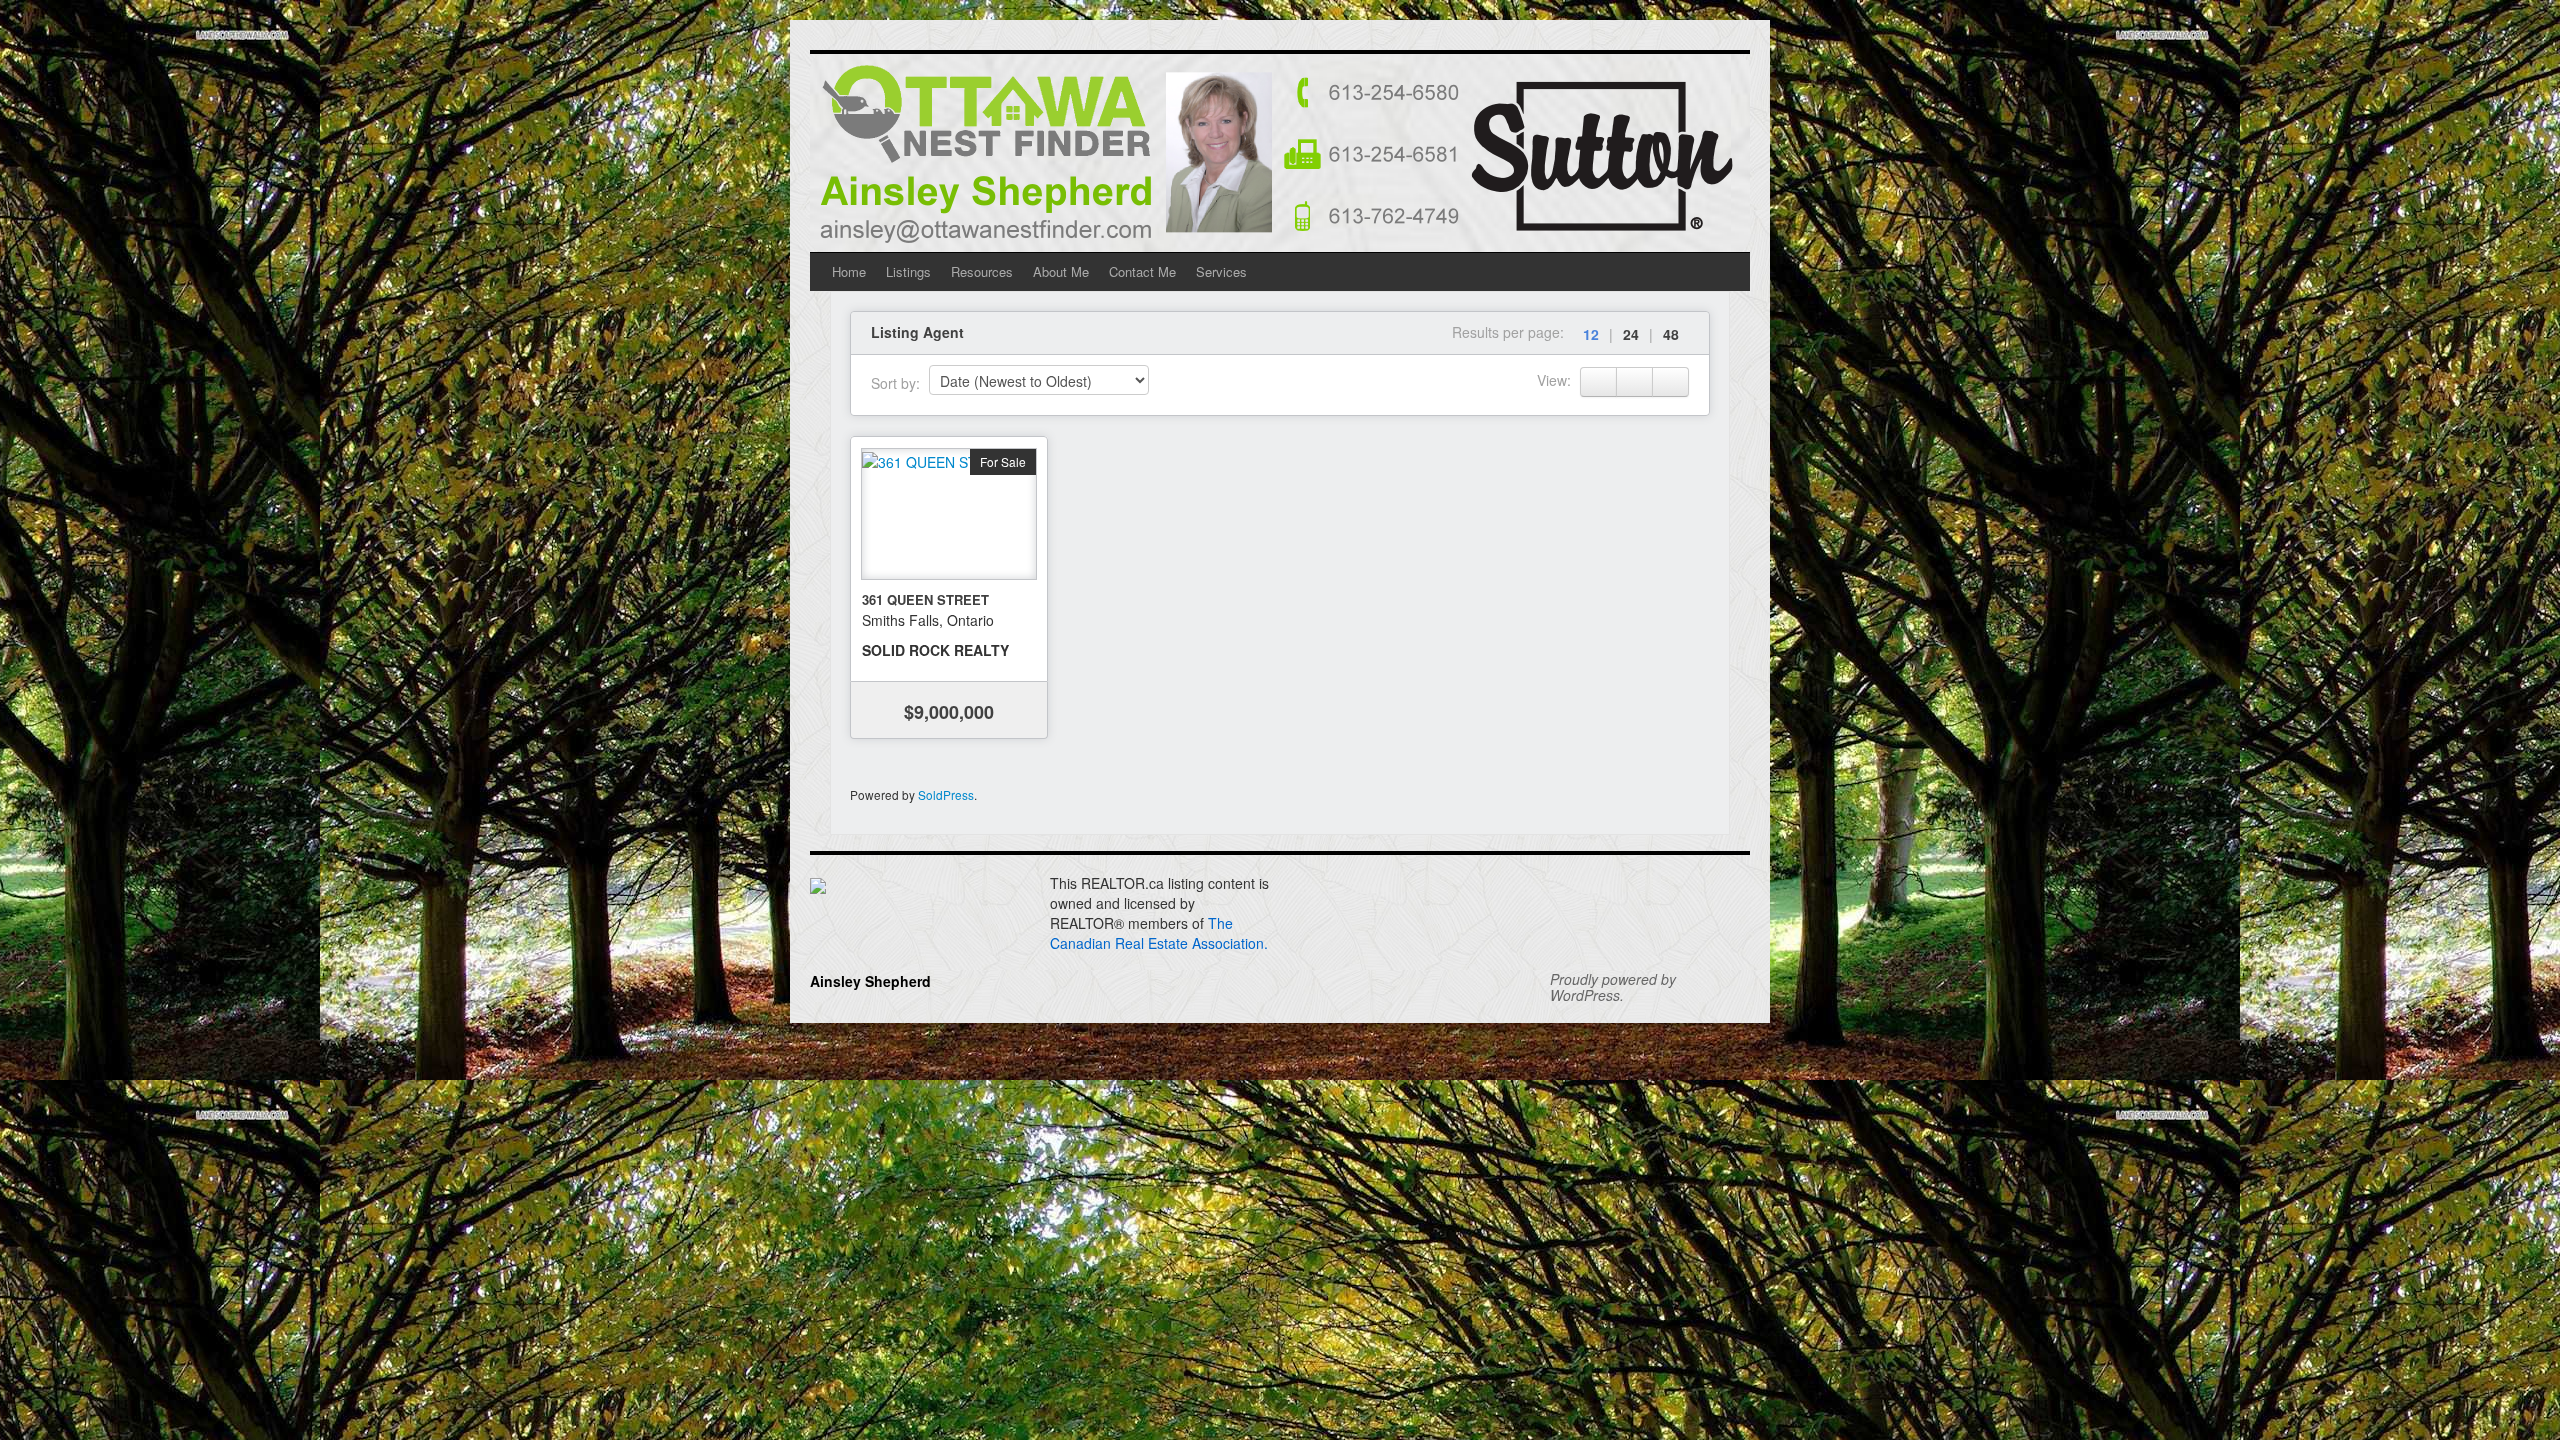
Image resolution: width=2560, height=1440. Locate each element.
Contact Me (1142, 271)
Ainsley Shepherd (870, 981)
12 (1591, 334)
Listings (908, 271)
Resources (982, 271)
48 (1671, 334)
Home (849, 271)
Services (1221, 271)
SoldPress (946, 794)
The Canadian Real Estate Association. (1159, 933)
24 (1631, 334)
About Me (1061, 271)
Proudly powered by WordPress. (1613, 987)
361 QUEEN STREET (925, 599)
